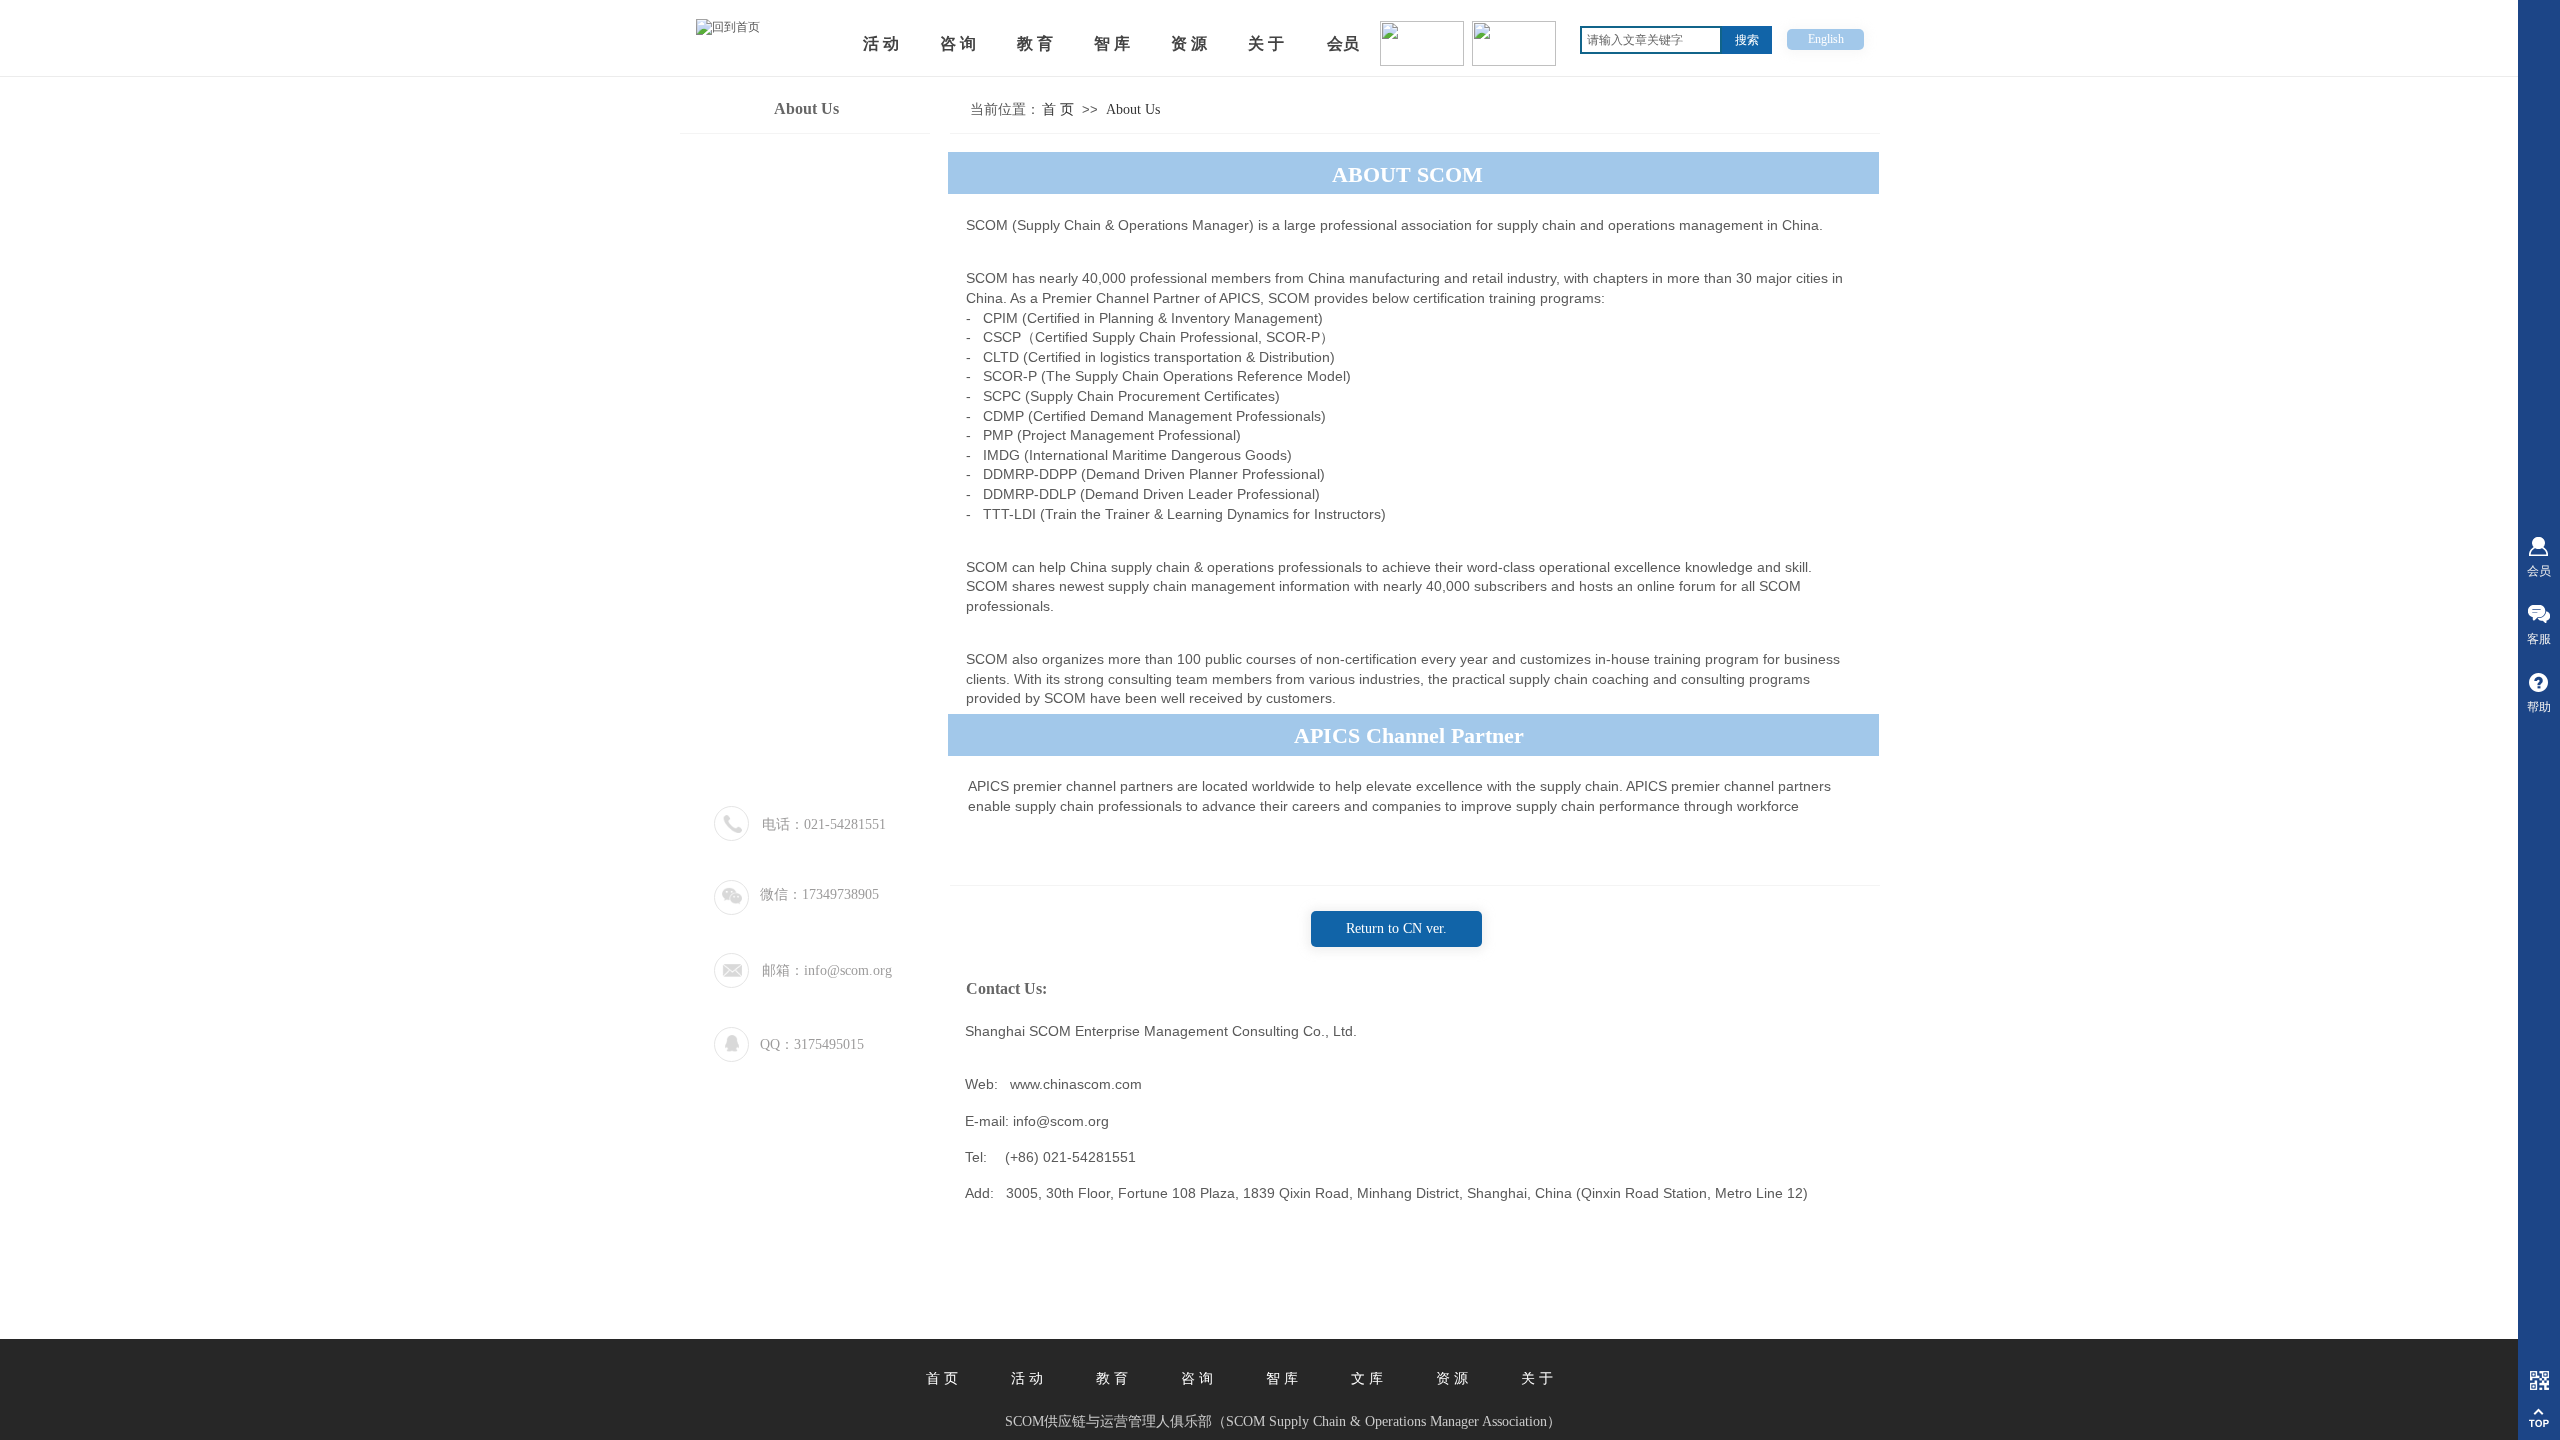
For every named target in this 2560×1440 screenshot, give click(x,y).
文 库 (1367, 1379)
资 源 (1452, 1379)
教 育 (1112, 1379)
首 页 (1058, 109)
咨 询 (1197, 1379)
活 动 (1027, 1379)
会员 (1343, 43)
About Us (1133, 109)
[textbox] (1651, 40)
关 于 (1537, 1379)
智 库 (1282, 1379)
